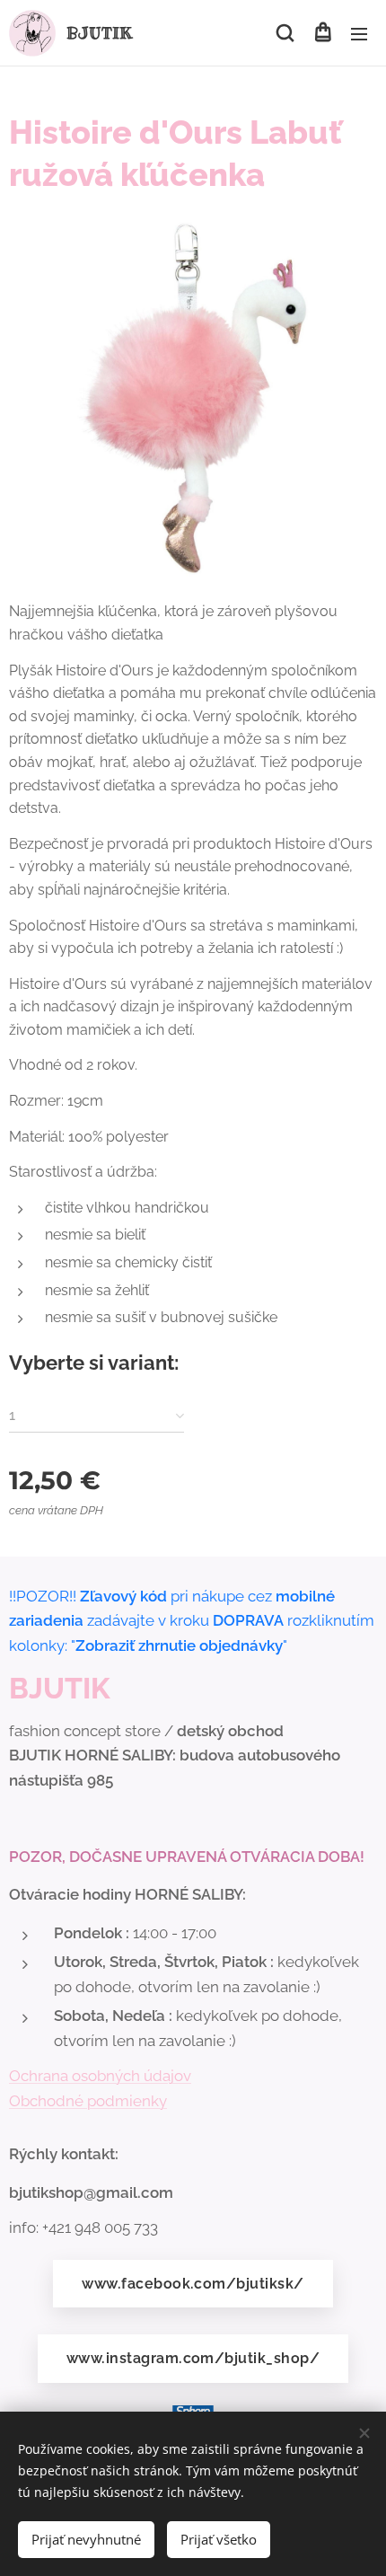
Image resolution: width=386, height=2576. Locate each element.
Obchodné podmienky (88, 2101)
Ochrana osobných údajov (100, 2076)
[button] (285, 33)
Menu (359, 33)
